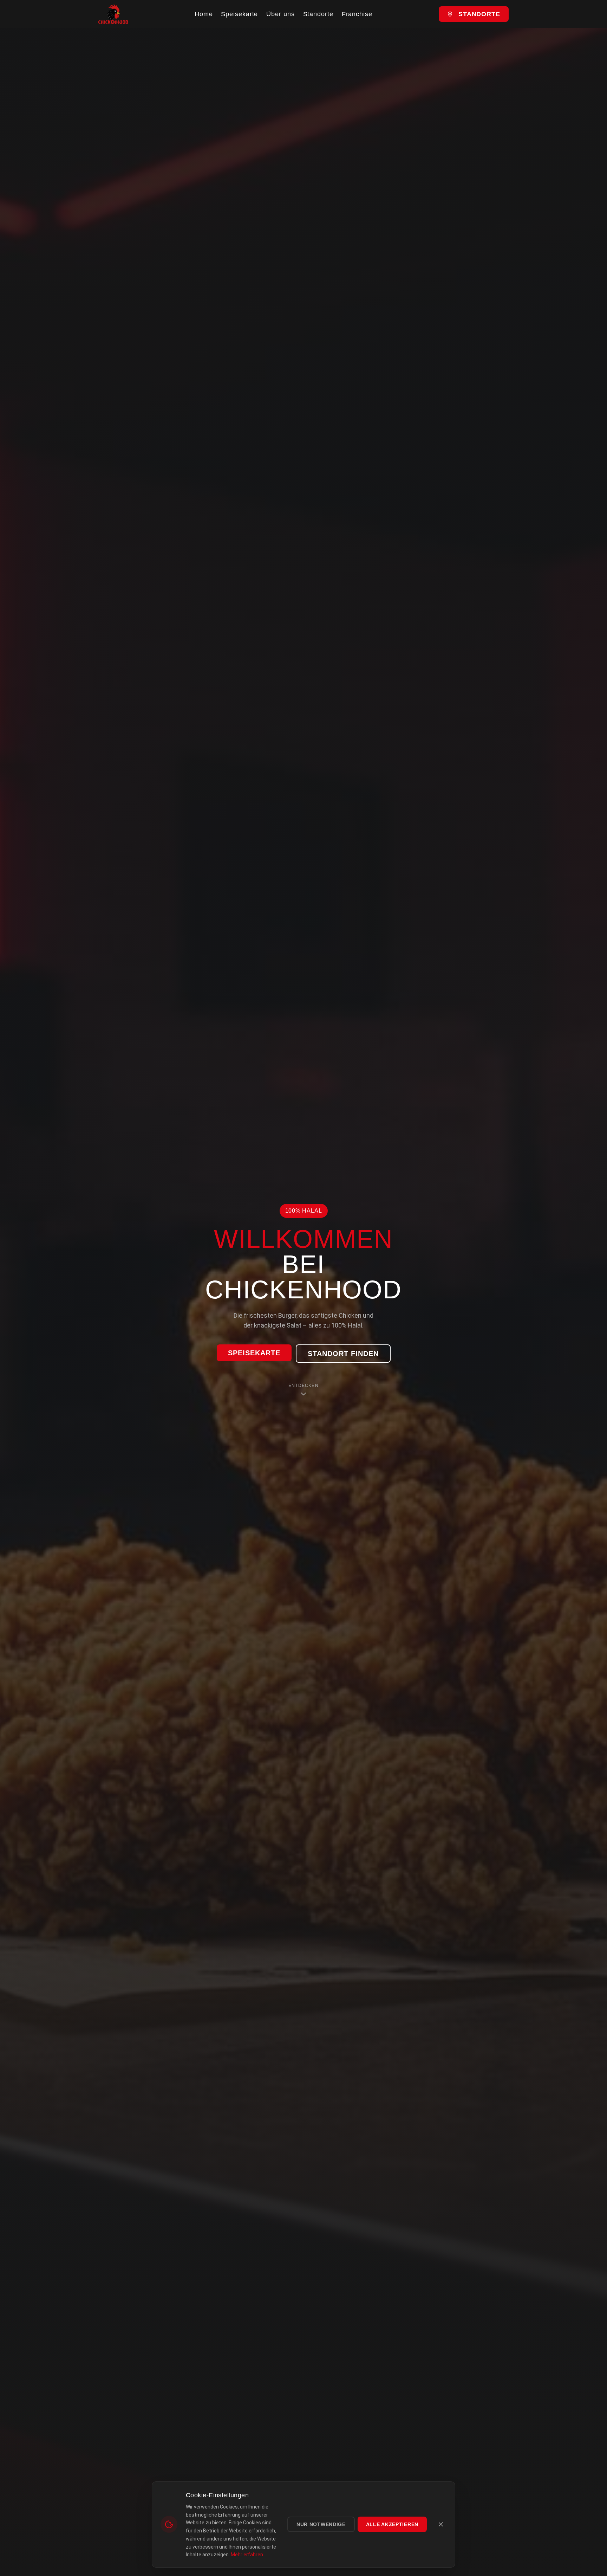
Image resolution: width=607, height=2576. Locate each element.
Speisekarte (239, 14)
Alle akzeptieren (392, 2524)
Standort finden (343, 1354)
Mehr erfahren (247, 2555)
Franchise (357, 14)
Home (204, 14)
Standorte (318, 14)
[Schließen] (441, 2524)
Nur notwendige (321, 2524)
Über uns (280, 14)
